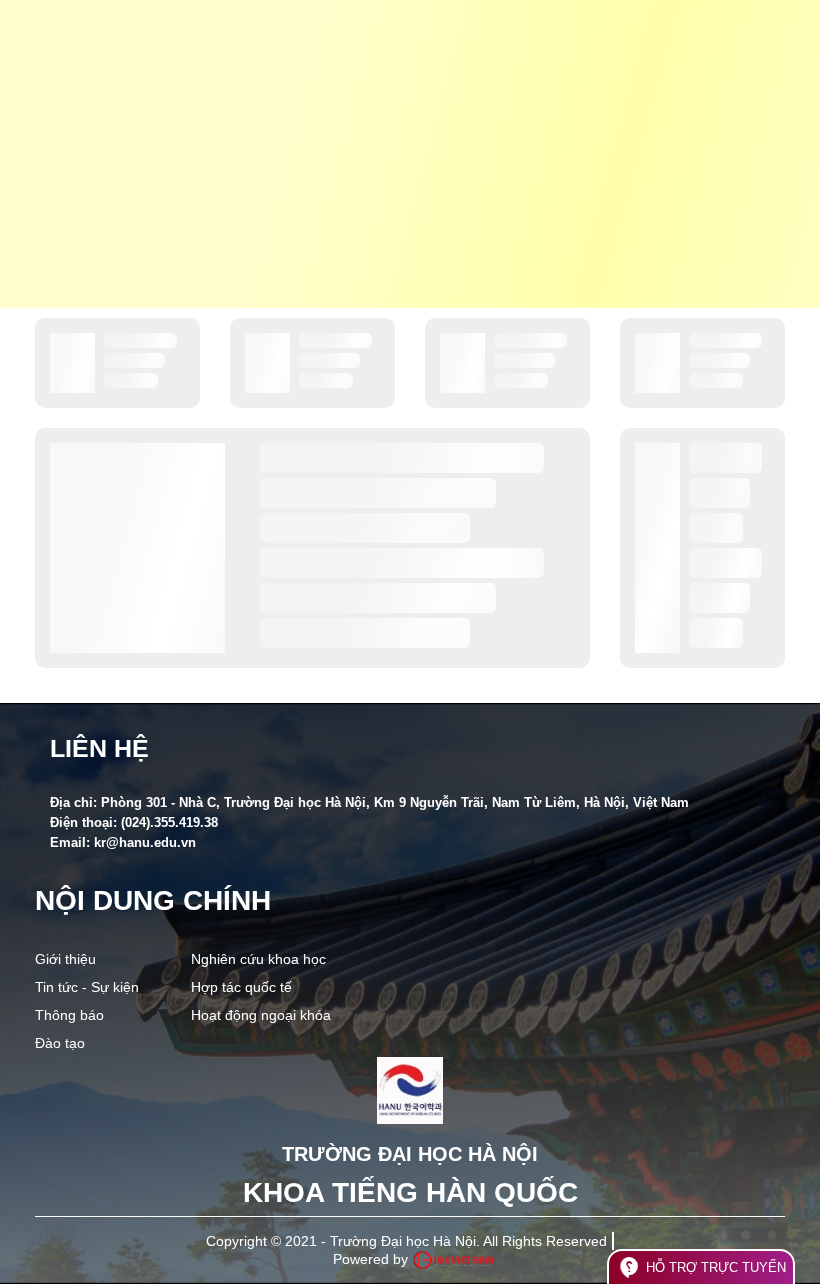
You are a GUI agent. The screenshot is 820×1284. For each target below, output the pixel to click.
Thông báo (69, 1015)
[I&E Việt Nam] (453, 1260)
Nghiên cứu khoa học (258, 959)
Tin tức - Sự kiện (87, 987)
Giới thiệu (65, 959)
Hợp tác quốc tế (241, 987)
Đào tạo (60, 1043)
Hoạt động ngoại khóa (261, 1015)
